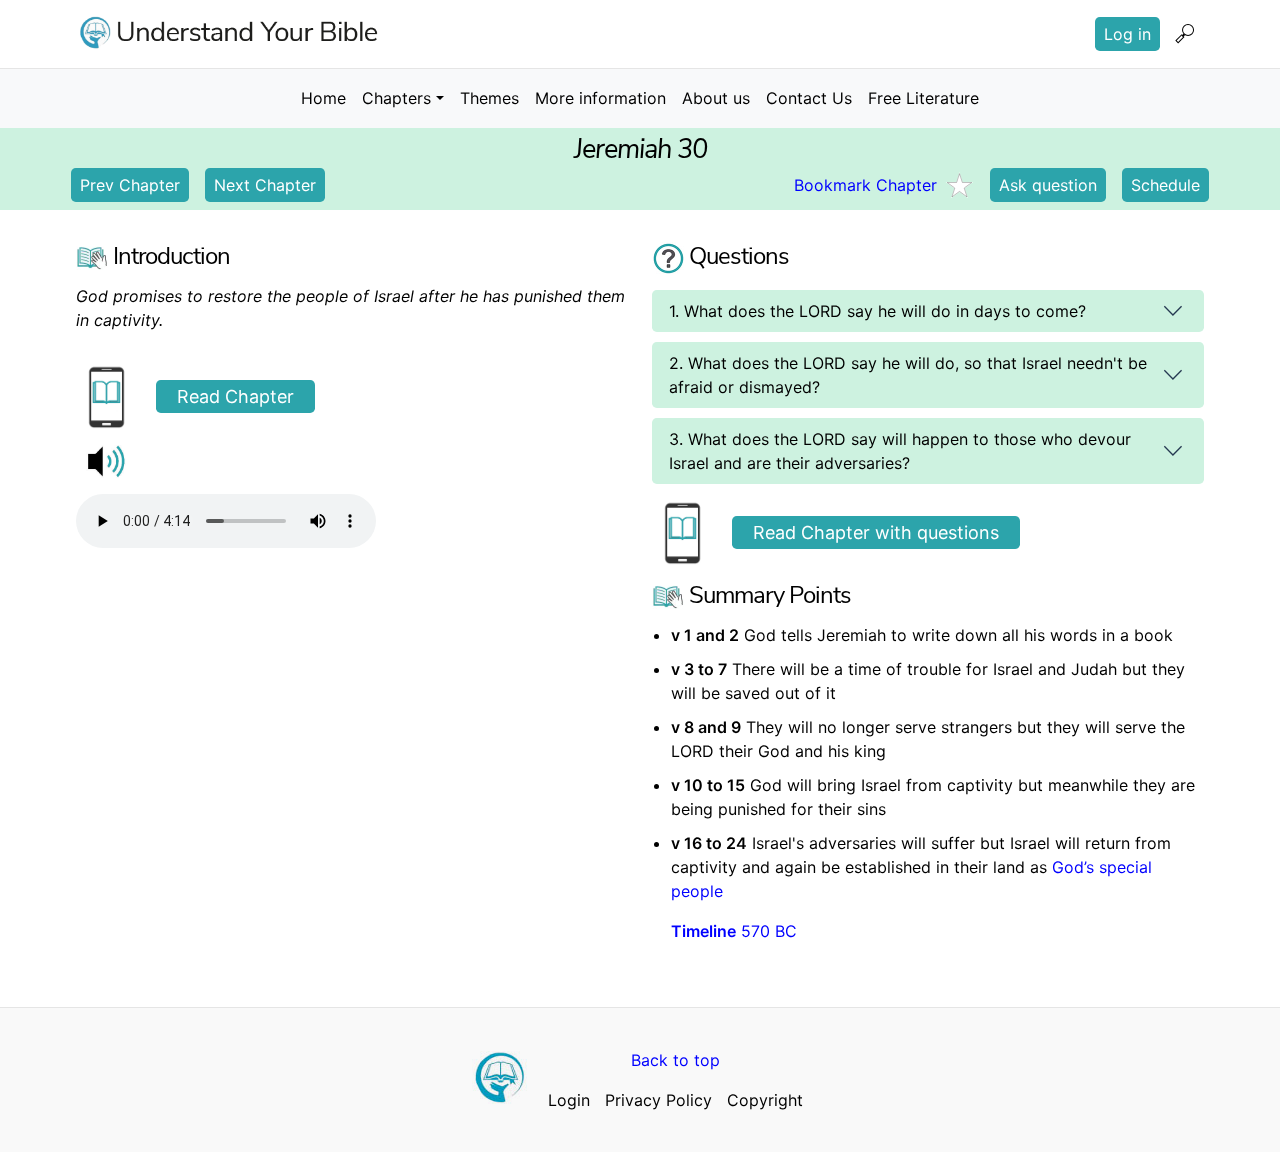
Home (323, 98)
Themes (489, 98)
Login (569, 1100)
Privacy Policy (658, 1100)
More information (600, 98)
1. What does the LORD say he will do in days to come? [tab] (877, 311)
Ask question (1048, 185)
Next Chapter (265, 185)
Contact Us (809, 98)
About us (716, 98)
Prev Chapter (130, 185)
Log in (1127, 34)
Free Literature (923, 98)
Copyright (765, 1100)
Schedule (1165, 185)
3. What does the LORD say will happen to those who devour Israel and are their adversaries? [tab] (900, 451)
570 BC (734, 931)
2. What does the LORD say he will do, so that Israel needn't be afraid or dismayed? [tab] (908, 375)
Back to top (675, 1060)
